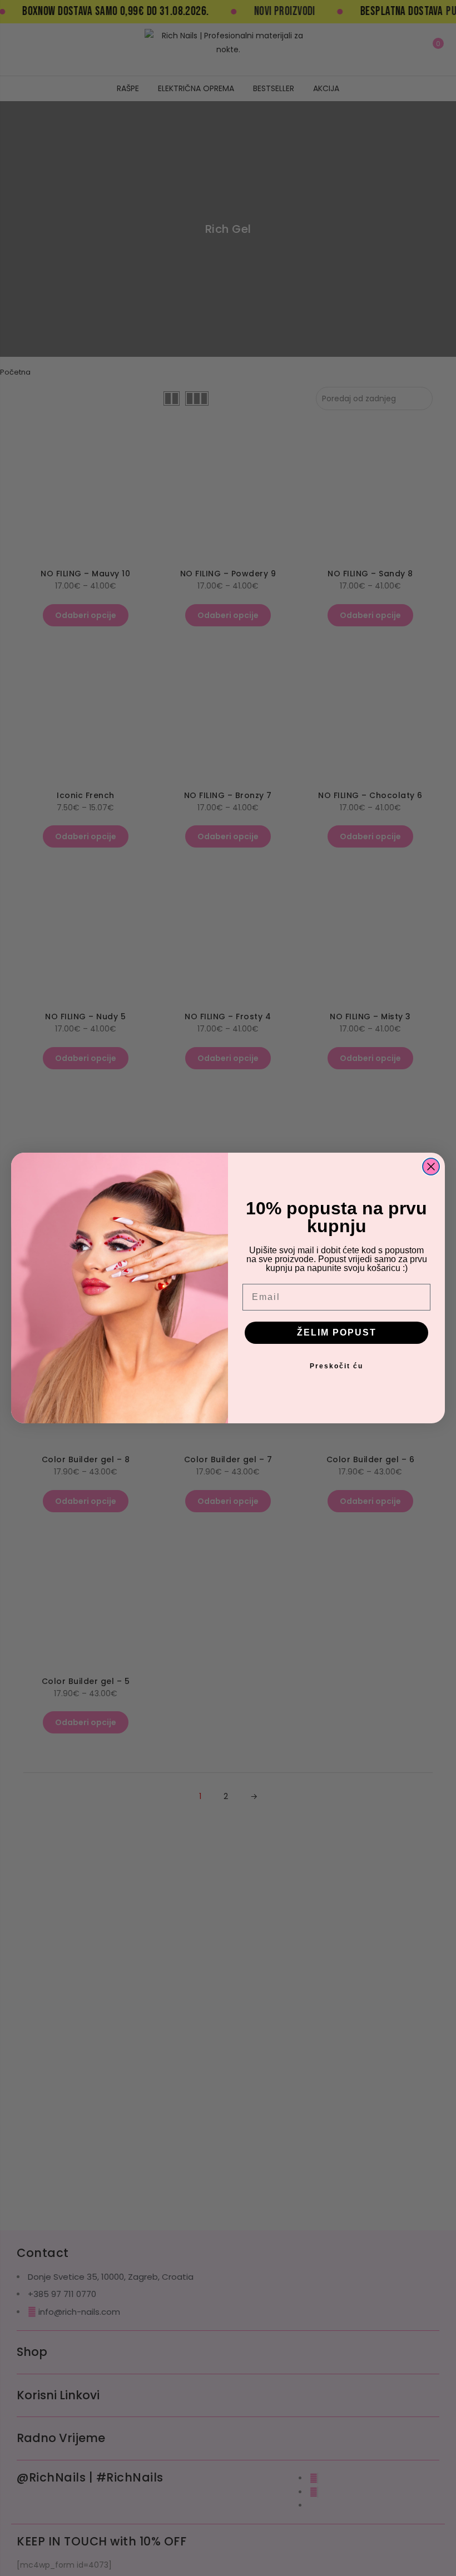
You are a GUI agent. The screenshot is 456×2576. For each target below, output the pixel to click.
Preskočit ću (336, 1366)
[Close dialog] (431, 1167)
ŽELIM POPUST (337, 1332)
